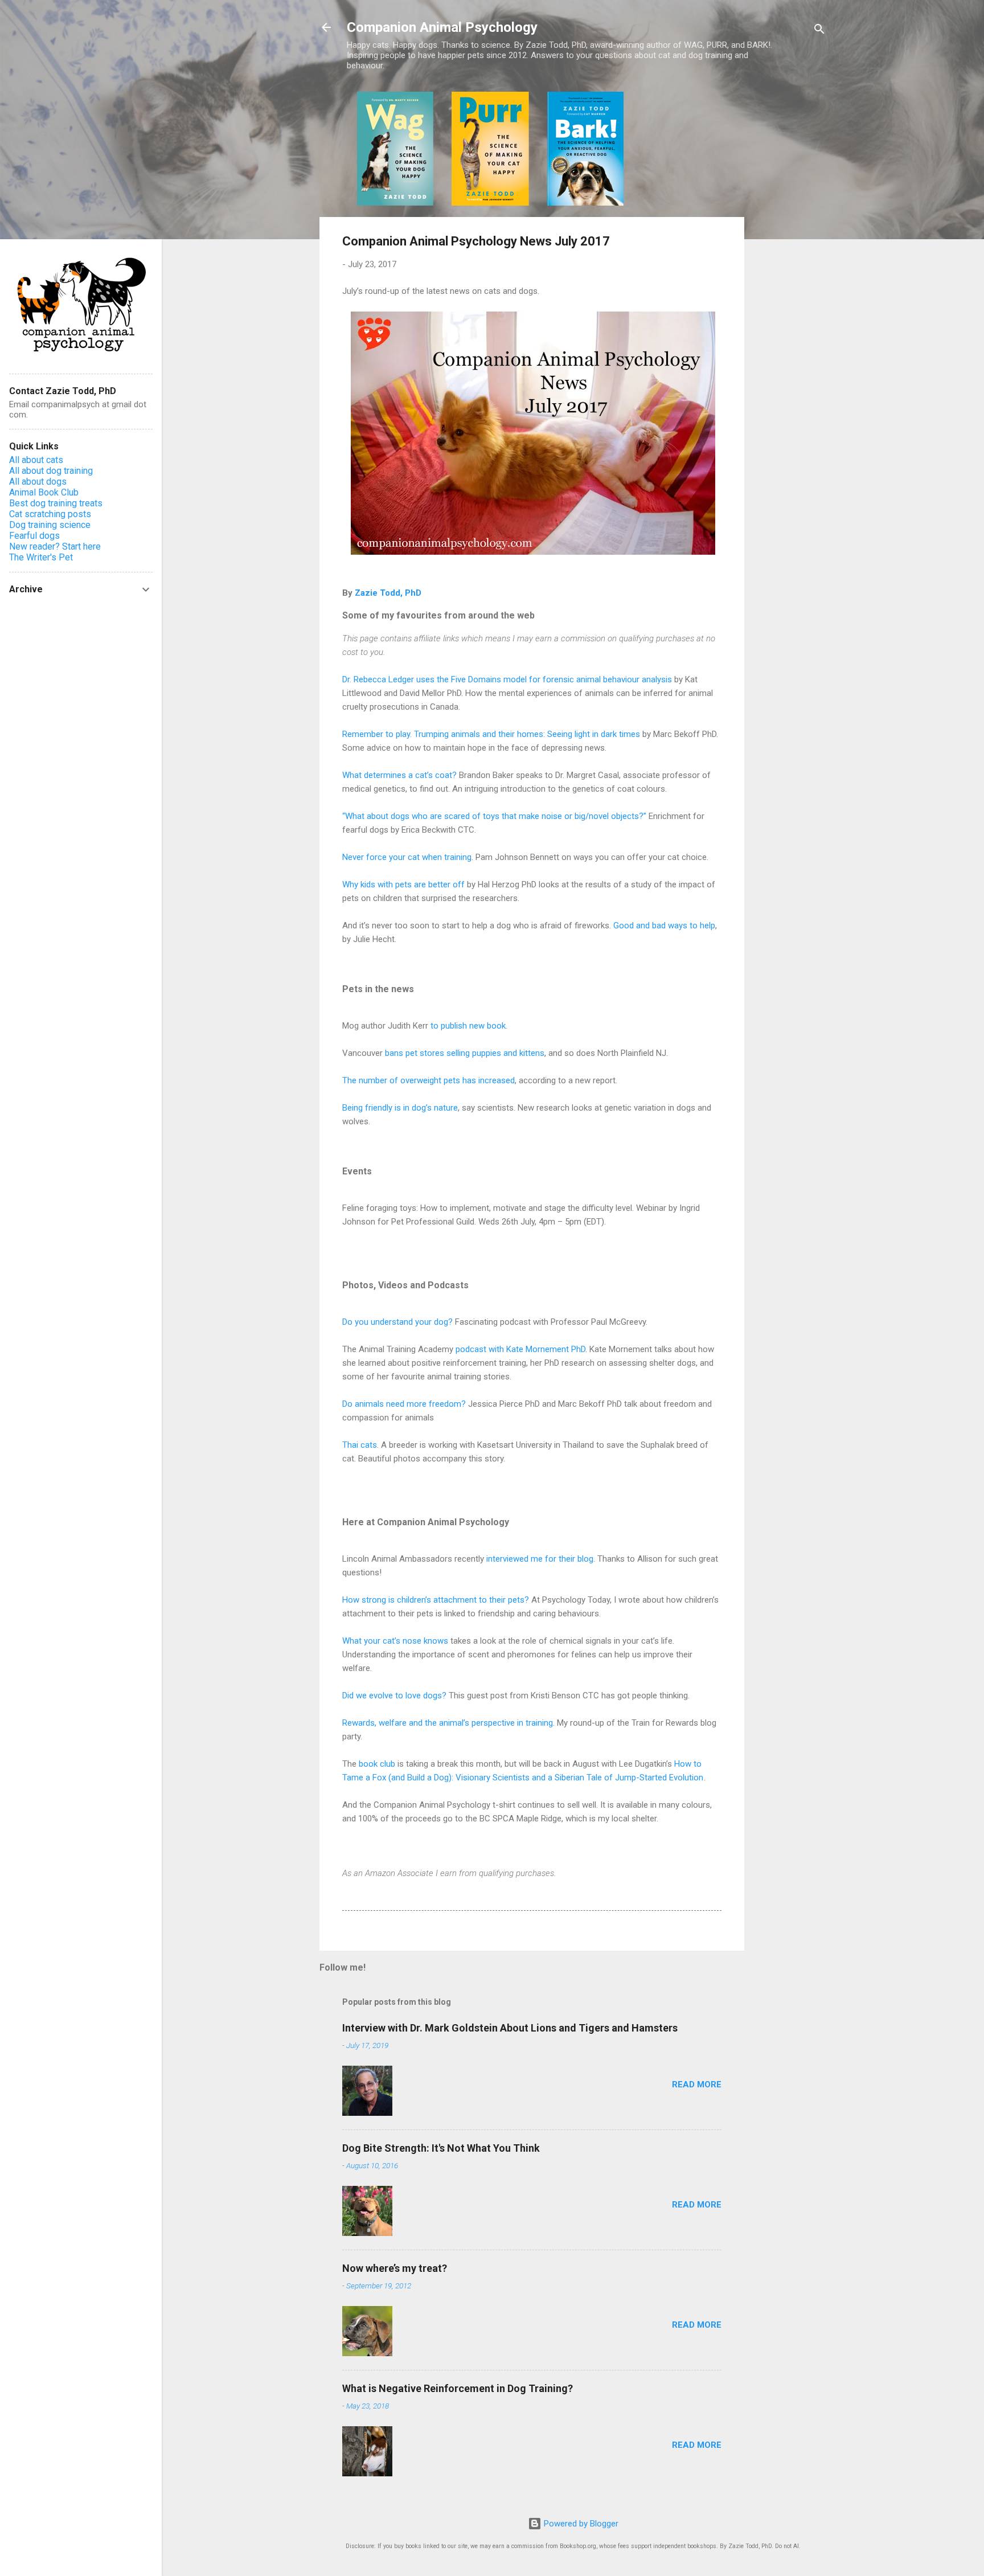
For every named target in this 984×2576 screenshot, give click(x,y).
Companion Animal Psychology (442, 27)
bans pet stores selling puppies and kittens (465, 1053)
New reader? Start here (55, 546)
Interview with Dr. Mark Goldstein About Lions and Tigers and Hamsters (510, 2028)
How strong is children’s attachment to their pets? (436, 1600)
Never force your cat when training (407, 857)
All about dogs (38, 482)
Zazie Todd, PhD (388, 593)
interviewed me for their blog (540, 1559)
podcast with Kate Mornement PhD (520, 1349)
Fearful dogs (34, 536)
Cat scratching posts (50, 514)
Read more (697, 2084)
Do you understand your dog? (397, 1322)
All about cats (36, 460)
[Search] (819, 31)
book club (377, 1764)
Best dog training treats (56, 503)
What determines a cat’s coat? (399, 775)
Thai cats (360, 1445)
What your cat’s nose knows (395, 1641)
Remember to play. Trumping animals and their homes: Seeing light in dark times (491, 734)
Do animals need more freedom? (404, 1404)
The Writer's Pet (41, 557)
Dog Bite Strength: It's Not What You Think (441, 2148)
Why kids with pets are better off (403, 884)
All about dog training (51, 471)
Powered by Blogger (580, 2524)
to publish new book (468, 1026)
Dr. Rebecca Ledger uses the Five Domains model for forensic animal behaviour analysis (507, 679)
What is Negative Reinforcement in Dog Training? (458, 2388)
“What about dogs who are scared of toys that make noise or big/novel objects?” (494, 816)
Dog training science (50, 525)
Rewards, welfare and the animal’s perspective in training (448, 1723)
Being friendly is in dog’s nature (400, 1108)
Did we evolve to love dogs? (394, 1696)
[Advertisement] (790, 263)
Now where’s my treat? (395, 2268)
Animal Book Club (44, 492)
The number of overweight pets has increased (429, 1080)
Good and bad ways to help (664, 925)
